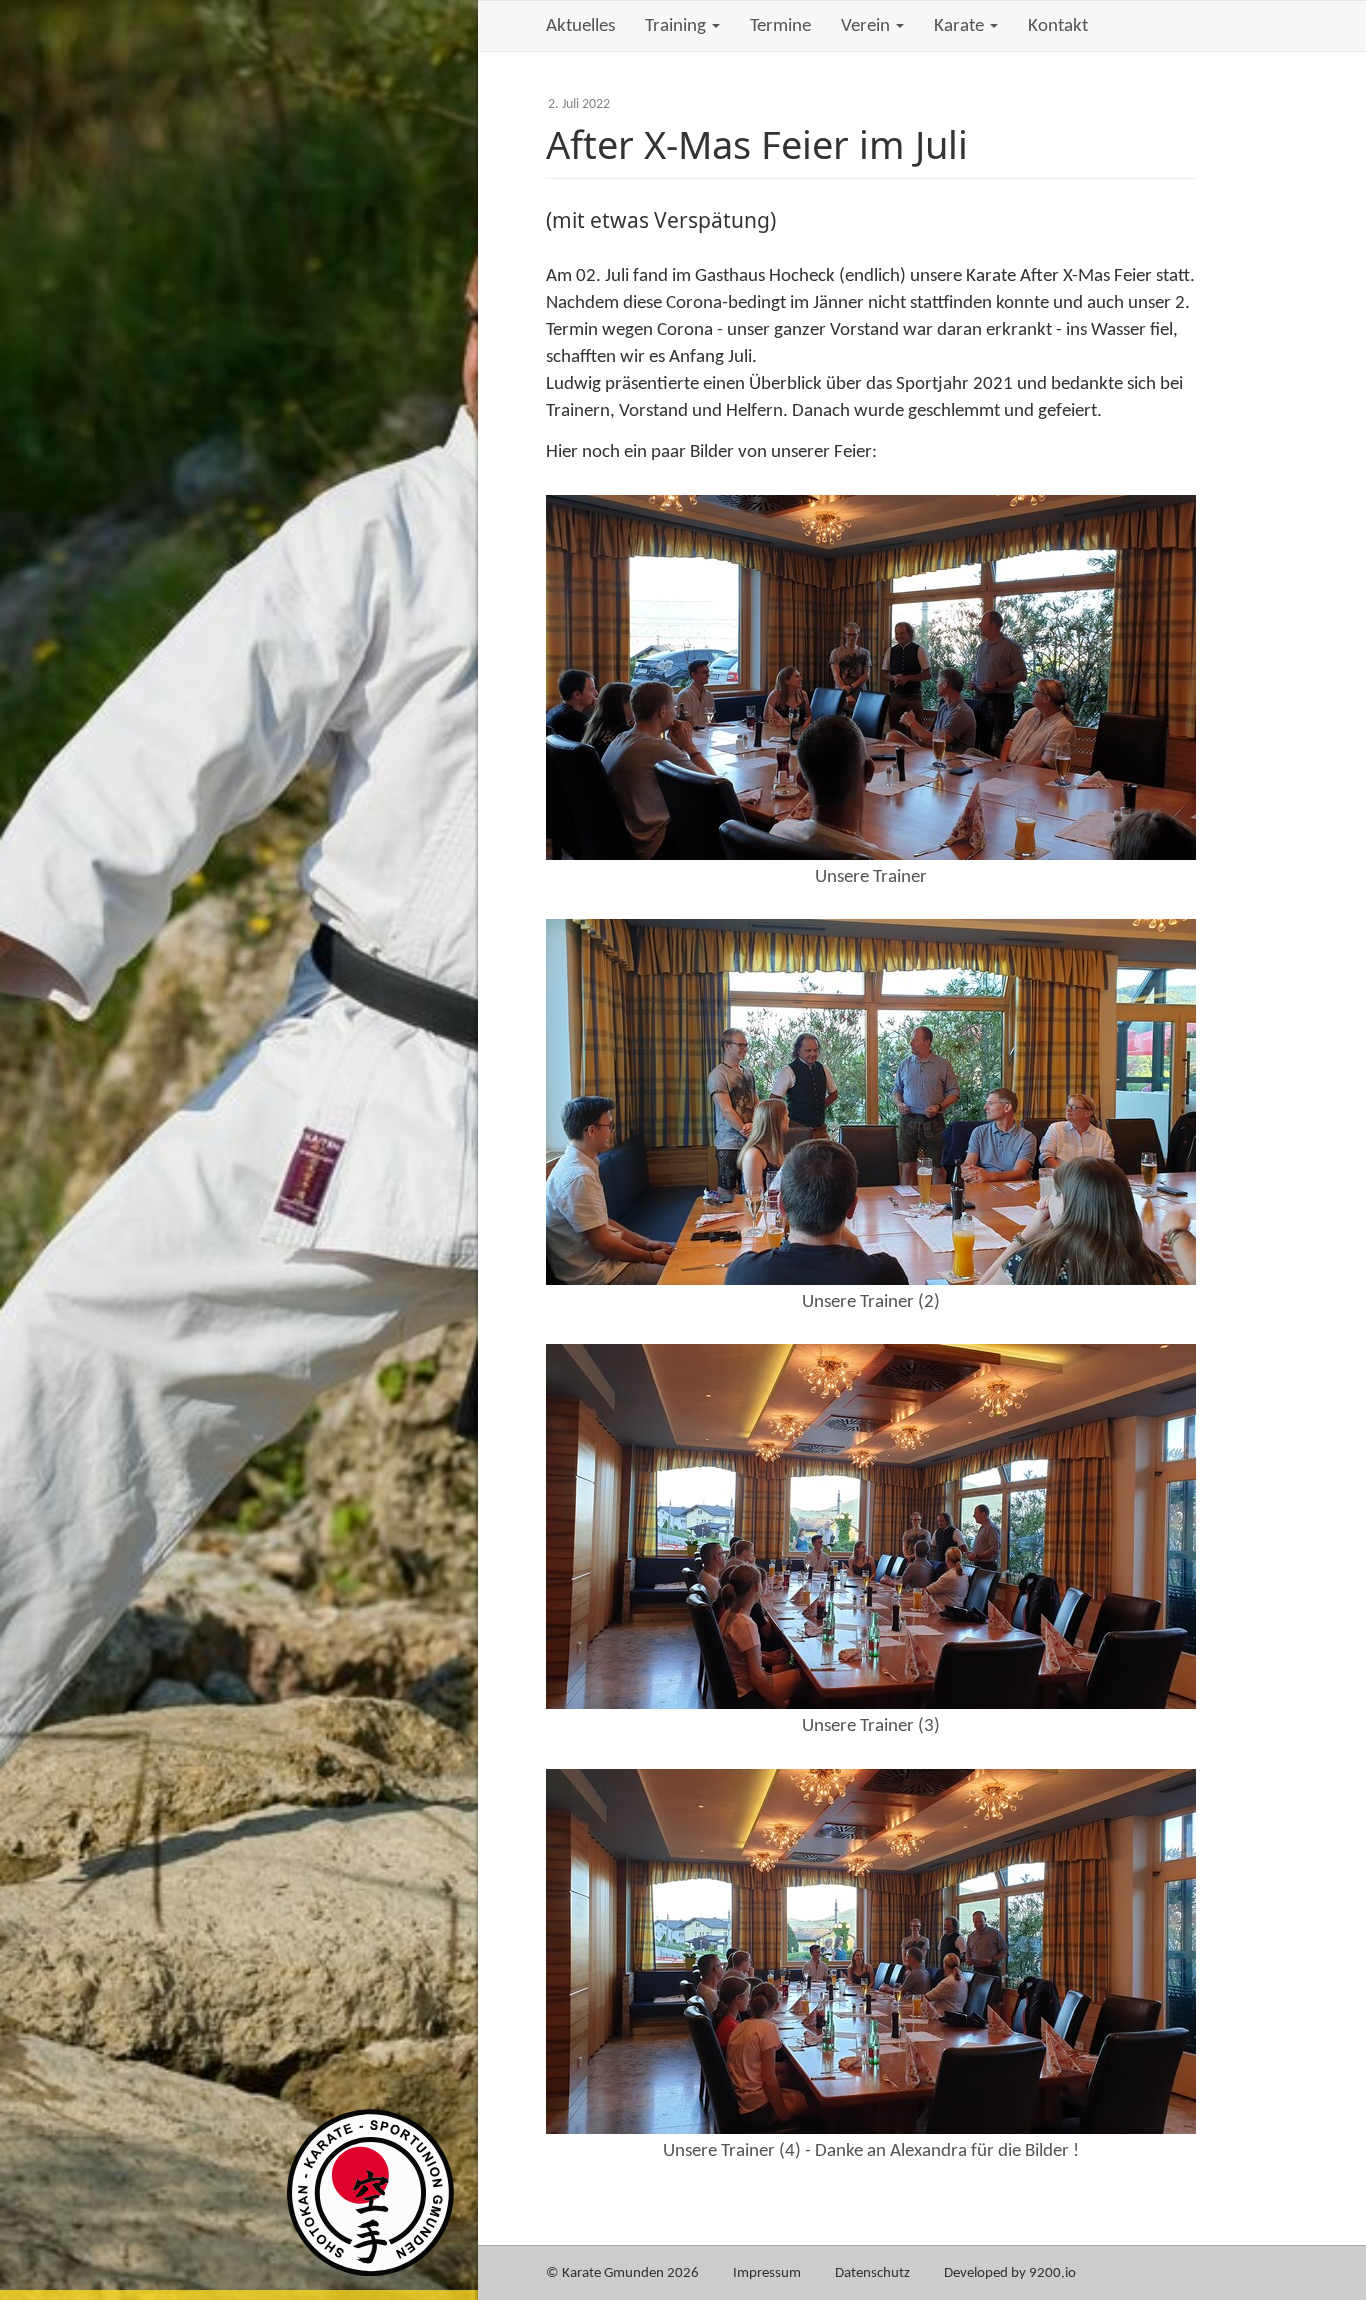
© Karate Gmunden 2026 (622, 2273)
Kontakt (1058, 26)
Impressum (767, 2273)
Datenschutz (872, 2273)
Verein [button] (867, 26)
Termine (780, 26)
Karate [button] (961, 26)
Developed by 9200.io (1010, 2273)
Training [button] (677, 26)
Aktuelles (580, 26)
